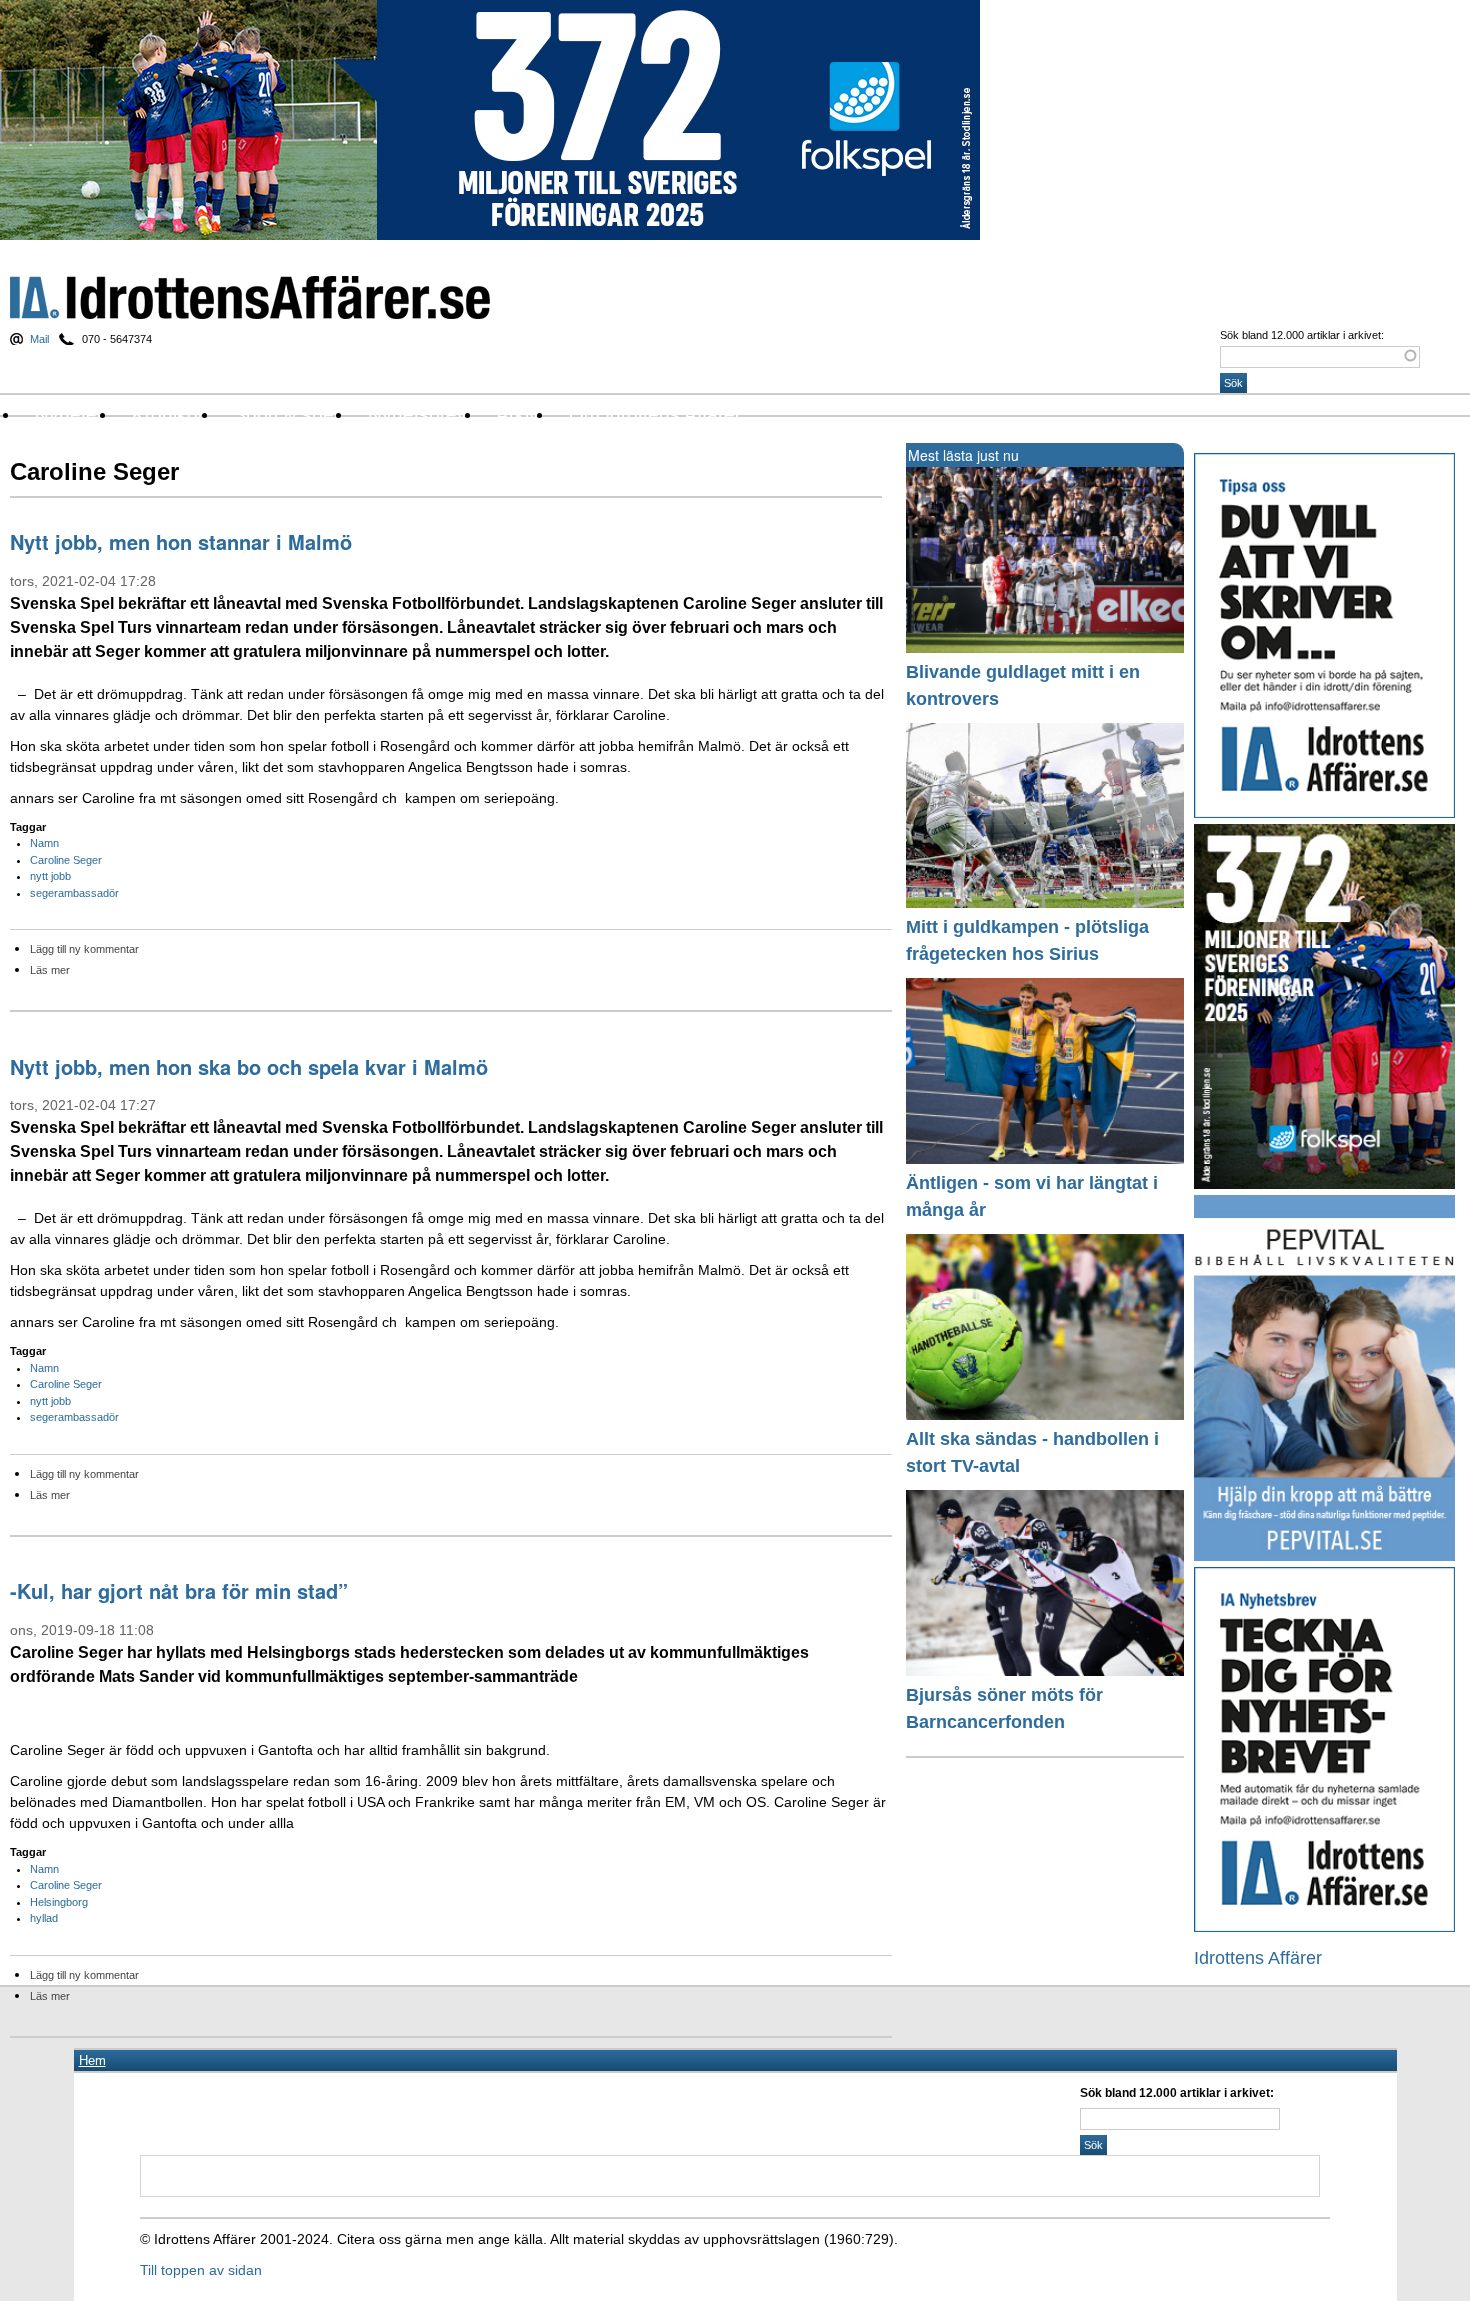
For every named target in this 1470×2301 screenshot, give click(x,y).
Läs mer (50, 970)
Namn (44, 843)
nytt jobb (50, 876)
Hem (92, 2060)
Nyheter (69, 414)
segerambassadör (74, 893)
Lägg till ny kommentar (84, 949)
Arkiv (517, 414)
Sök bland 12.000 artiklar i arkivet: (1302, 335)
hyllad (44, 1918)
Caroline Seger (66, 860)
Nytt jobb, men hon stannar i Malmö (181, 541)
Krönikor (168, 414)
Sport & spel (285, 414)
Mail (39, 339)
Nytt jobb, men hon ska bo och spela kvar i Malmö (249, 1066)
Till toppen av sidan (201, 2270)
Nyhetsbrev (417, 414)
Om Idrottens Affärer (655, 414)
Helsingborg (59, 1902)
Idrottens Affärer (250, 297)
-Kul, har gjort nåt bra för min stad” (179, 1590)
